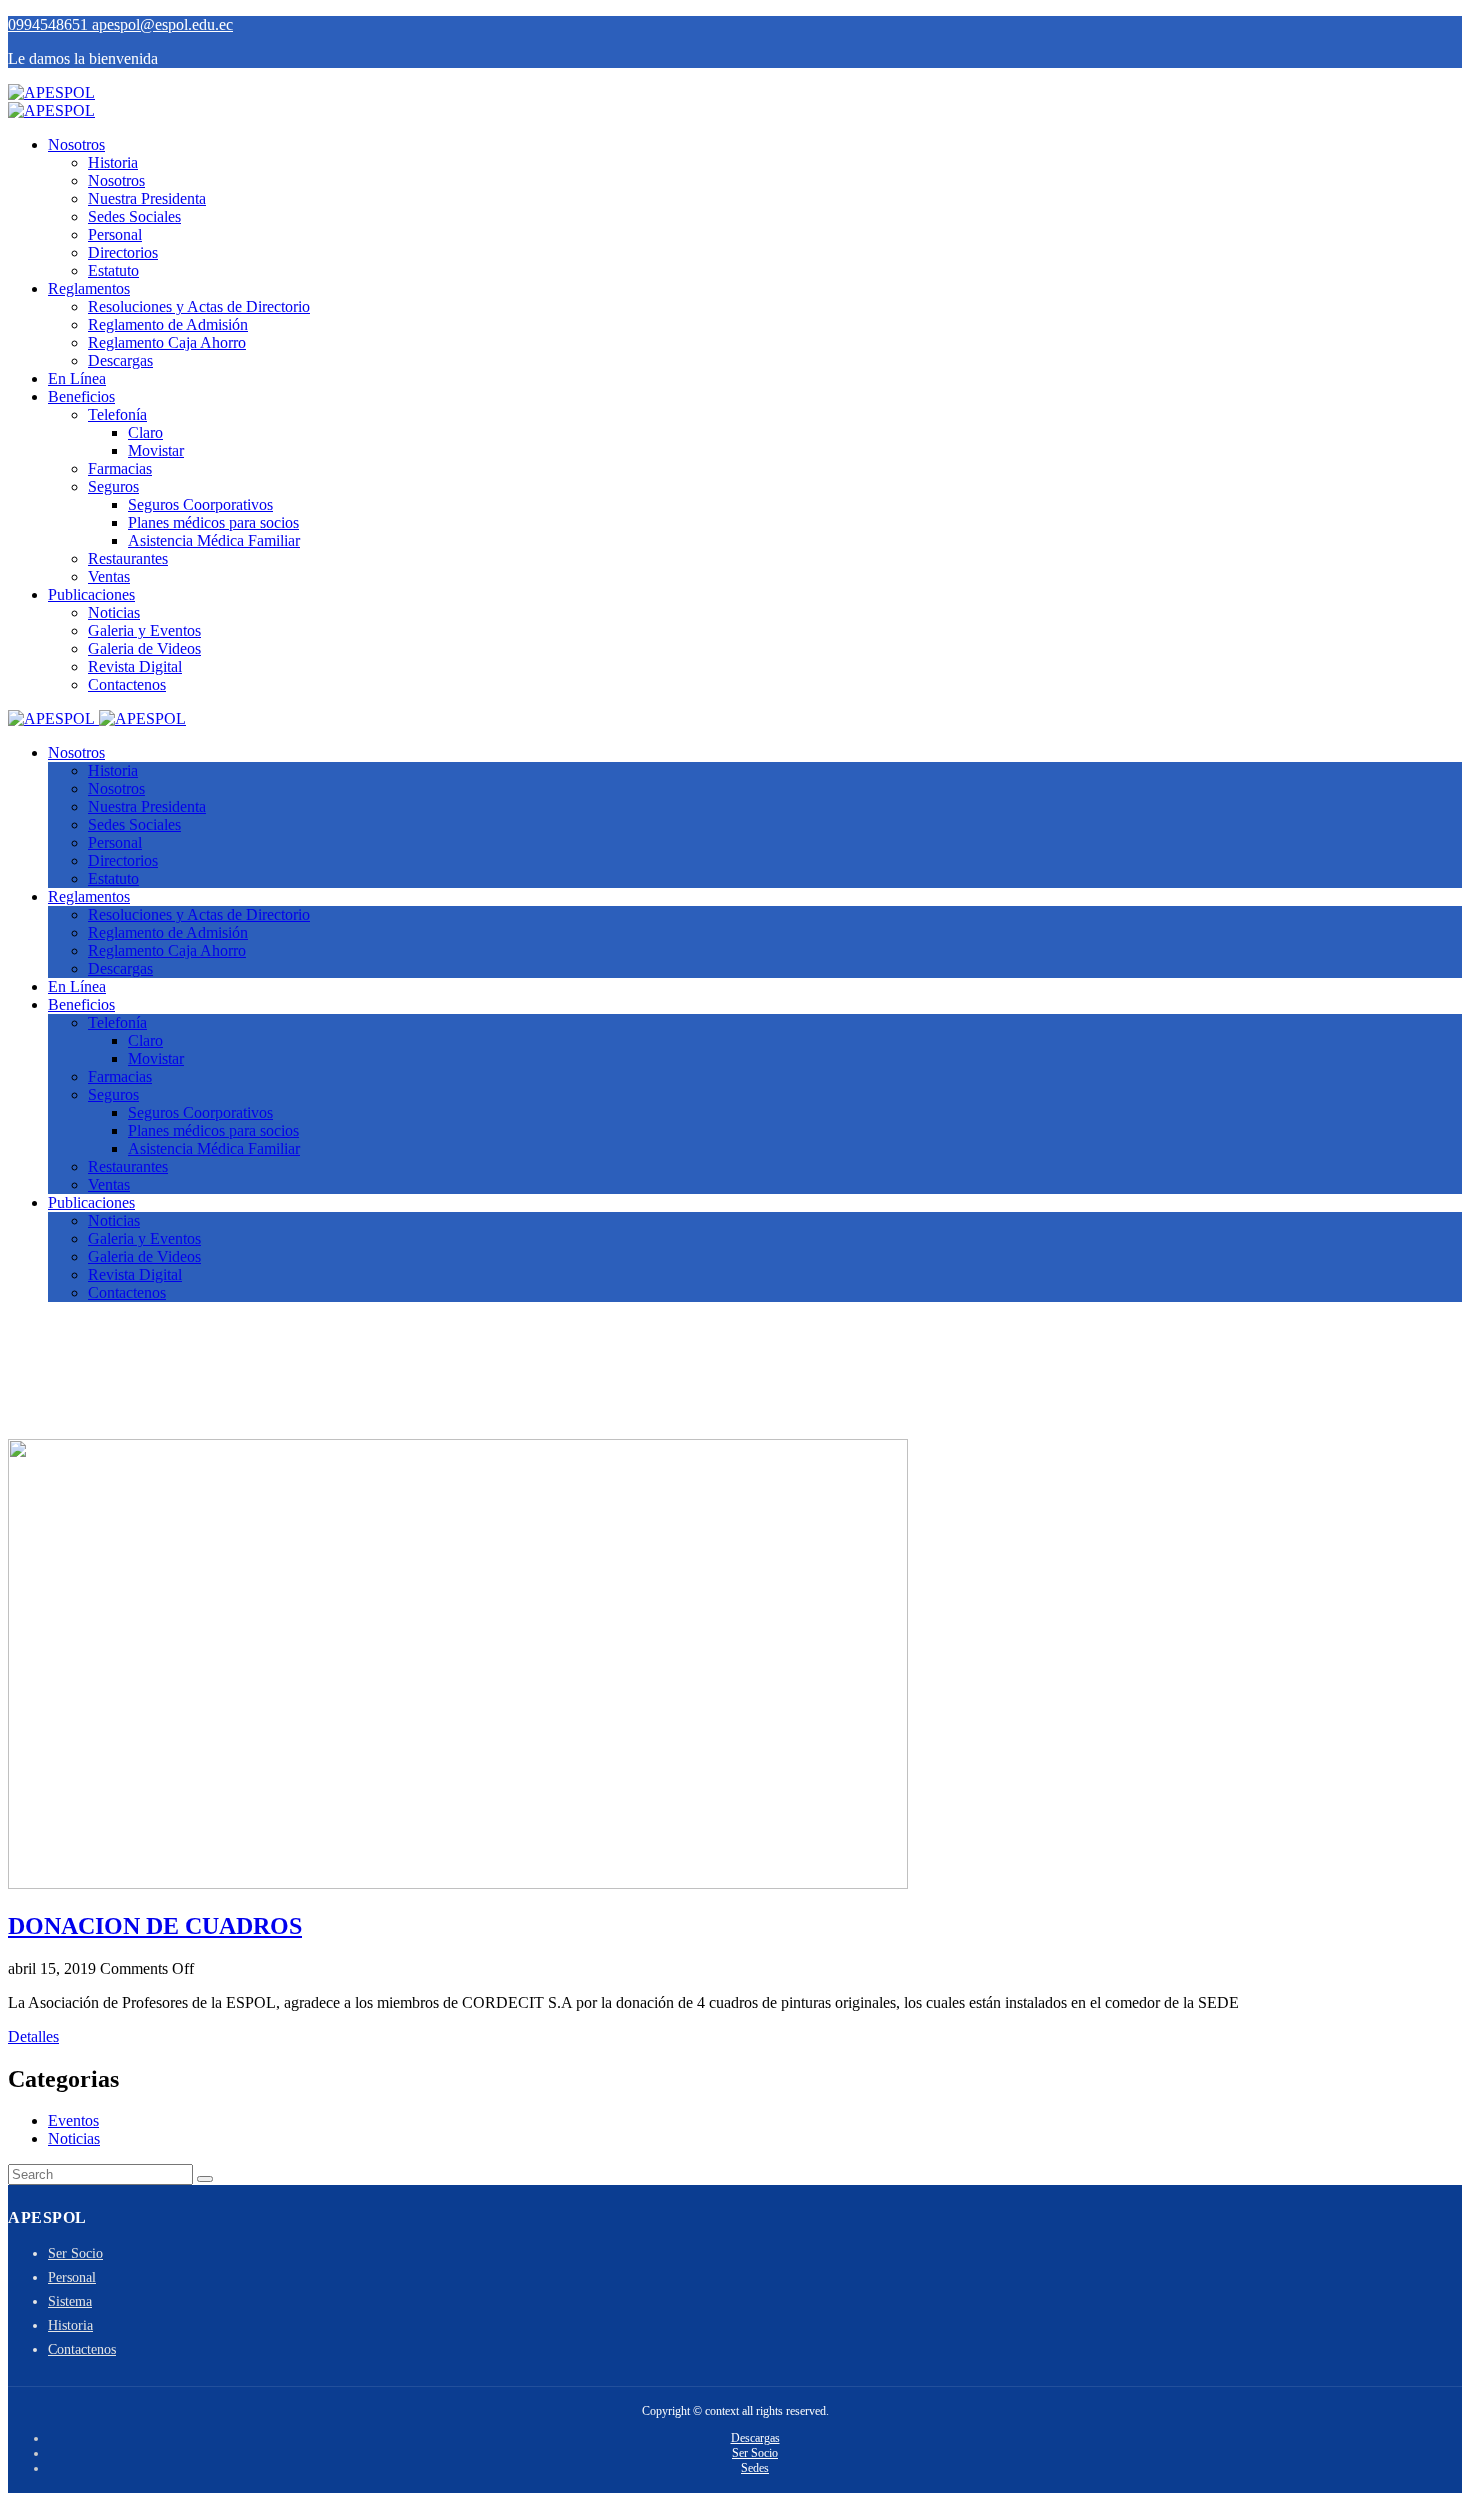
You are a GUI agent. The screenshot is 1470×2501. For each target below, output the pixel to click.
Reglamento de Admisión (168, 324)
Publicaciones (91, 594)
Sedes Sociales (134, 216)
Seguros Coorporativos (200, 504)
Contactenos (127, 684)
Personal (115, 234)
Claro (145, 432)
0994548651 (50, 24)
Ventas (109, 576)
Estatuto (113, 270)
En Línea (77, 378)
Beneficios (81, 396)
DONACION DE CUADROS (155, 1926)
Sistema (70, 2301)
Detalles (33, 2036)
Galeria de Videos (144, 648)
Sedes (755, 2468)
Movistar (156, 450)
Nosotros (76, 144)
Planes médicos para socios (213, 522)
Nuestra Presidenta (147, 198)
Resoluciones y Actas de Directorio (199, 306)
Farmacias (120, 468)
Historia (113, 162)
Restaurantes (128, 558)
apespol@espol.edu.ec (162, 24)
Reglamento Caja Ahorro (167, 342)
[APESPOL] (51, 92)
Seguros (113, 486)
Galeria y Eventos (144, 630)
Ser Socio (75, 2253)
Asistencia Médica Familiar (214, 540)
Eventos (73, 2120)
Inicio (66, 1395)
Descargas (120, 360)
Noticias (114, 612)
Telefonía (117, 414)
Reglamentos (89, 288)
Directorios (123, 252)
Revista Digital (135, 666)
